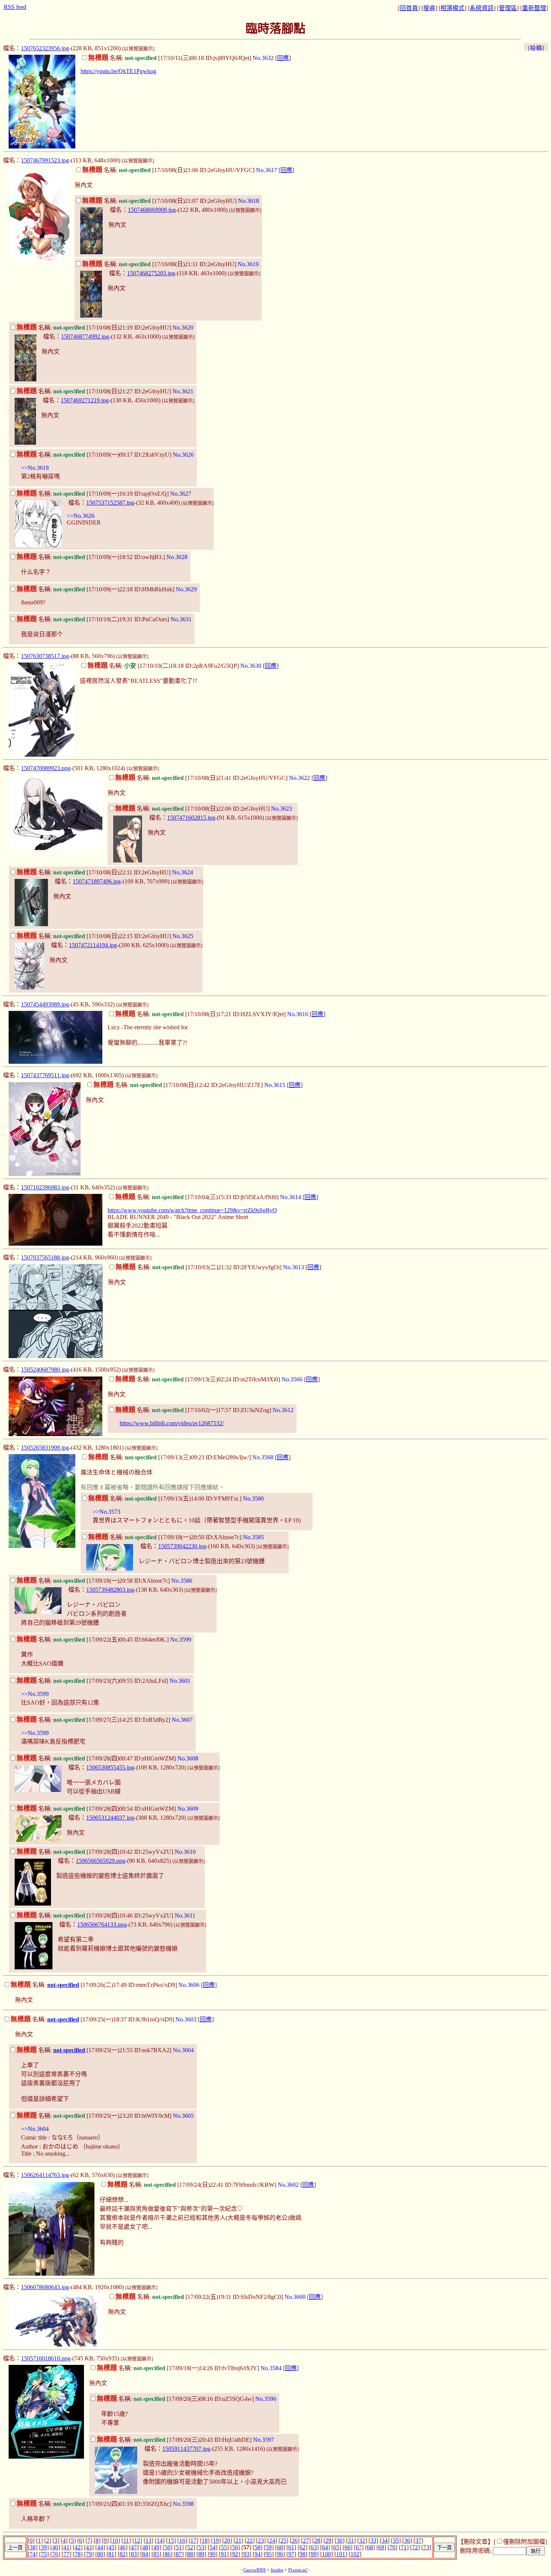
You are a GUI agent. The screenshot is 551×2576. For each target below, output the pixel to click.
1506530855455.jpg (110, 1767)
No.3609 (188, 1809)
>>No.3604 (35, 2129)
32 (362, 2541)
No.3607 (182, 1720)
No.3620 (183, 328)
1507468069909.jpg (152, 210)
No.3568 (263, 1457)
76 (55, 2554)
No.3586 (182, 1581)
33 (373, 2541)
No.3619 (248, 264)
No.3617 (267, 170)
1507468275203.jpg (151, 273)
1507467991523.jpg (45, 160)
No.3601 (180, 1681)
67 (359, 2547)
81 (111, 2554)
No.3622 (299, 778)
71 (404, 2547)
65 (336, 2547)
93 (246, 2554)
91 (224, 2554)
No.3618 (249, 201)
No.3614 (290, 1197)
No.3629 (186, 589)
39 (44, 2547)
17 (193, 2541)
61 (291, 2547)
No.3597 (264, 2440)
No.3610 (185, 1852)
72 (415, 2547)
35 (396, 2541)
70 (392, 2547)
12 (137, 2541)
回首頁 (409, 8)
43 (89, 2547)
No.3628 (177, 557)
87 (179, 2554)
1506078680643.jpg (45, 2287)
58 (258, 2547)
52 (190, 2547)
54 (213, 2547)
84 (145, 2554)
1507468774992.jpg (85, 337)
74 (33, 2554)
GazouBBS (255, 2570)
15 (171, 2541)
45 (111, 2547)
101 (341, 2554)
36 (407, 2541)
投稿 (536, 48)
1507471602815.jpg (191, 818)
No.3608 (188, 1758)
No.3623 (281, 809)
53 (201, 2547)
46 (123, 2547)
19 (216, 2541)
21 (238, 2541)
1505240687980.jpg (45, 1370)
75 (44, 2554)
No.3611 (185, 1916)
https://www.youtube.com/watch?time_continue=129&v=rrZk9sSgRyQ (192, 1210)
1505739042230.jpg (182, 1546)
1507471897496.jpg (97, 881)
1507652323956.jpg (45, 48)
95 (269, 2554)
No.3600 (295, 2297)
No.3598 (183, 2504)
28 (317, 2541)
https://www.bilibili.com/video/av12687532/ (172, 1423)
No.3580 (253, 1499)
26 (295, 2541)
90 (213, 2554)
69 (381, 2547)
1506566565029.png (100, 1861)
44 (100, 2547)
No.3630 (251, 666)
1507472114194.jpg (93, 945)
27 (306, 2541)
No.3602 (288, 2185)
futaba (277, 2570)
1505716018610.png (46, 2358)
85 (156, 2554)
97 (291, 2554)
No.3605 (183, 2116)
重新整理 (534, 8)
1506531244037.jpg (110, 1818)
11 (126, 2541)
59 (269, 2547)
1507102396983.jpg (45, 1187)
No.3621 (183, 391)
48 (145, 2547)
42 (78, 2547)
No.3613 (293, 1267)
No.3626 (183, 455)
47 (134, 2547)
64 (325, 2547)
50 (168, 2547)
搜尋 (429, 8)
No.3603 (186, 2019)
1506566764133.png (102, 1925)
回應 (283, 58)
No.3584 (271, 2368)
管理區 (508, 8)
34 (385, 2541)
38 (33, 2547)
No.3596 (266, 2399)
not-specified (63, 1985)
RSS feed (15, 7)
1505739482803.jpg (110, 1590)
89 (201, 2554)
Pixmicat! (298, 2570)
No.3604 (183, 2050)
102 (355, 2554)
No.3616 (298, 1014)
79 (89, 2554)
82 (123, 2554)
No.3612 (283, 1410)
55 (224, 2547)
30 (340, 2541)
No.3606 (189, 1985)
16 (182, 2541)
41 (66, 2547)
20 (227, 2541)
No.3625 (183, 936)
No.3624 (183, 872)
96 (280, 2554)
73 (426, 2547)
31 (351, 2541)
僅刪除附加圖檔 (524, 2542)
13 (148, 2541)
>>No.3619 (35, 468)
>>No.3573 (106, 1512)
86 (168, 2554)
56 (235, 2547)
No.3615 (275, 1085)
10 (115, 2541)
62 (302, 2547)
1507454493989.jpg (45, 1004)
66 (347, 2547)
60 (280, 2547)
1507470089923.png (46, 768)
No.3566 (292, 1379)
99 (314, 2554)
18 (205, 2541)
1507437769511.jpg (45, 1075)
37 (418, 2541)
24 (272, 2541)
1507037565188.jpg (45, 1257)
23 (261, 2541)
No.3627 (181, 494)
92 (235, 2554)
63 (314, 2547)
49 (156, 2547)
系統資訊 (482, 8)
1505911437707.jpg (186, 2449)
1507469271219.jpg (85, 400)
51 (179, 2547)
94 (258, 2554)
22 (250, 2541)
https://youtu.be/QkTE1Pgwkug (118, 71)
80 (100, 2554)
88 (190, 2554)
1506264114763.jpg (45, 2175)
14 (160, 2541)
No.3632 (263, 58)
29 (328, 2541)
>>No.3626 (81, 516)
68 (370, 2547)
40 (55, 2547)
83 (134, 2554)
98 (302, 2554)
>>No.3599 (35, 1694)
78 (78, 2554)
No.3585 (253, 1537)
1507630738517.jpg (45, 656)
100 (326, 2554)
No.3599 (181, 1640)
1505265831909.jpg (45, 1448)
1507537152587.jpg (110, 503)
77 (66, 2554)
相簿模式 (452, 8)
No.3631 (181, 619)
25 (283, 2541)
